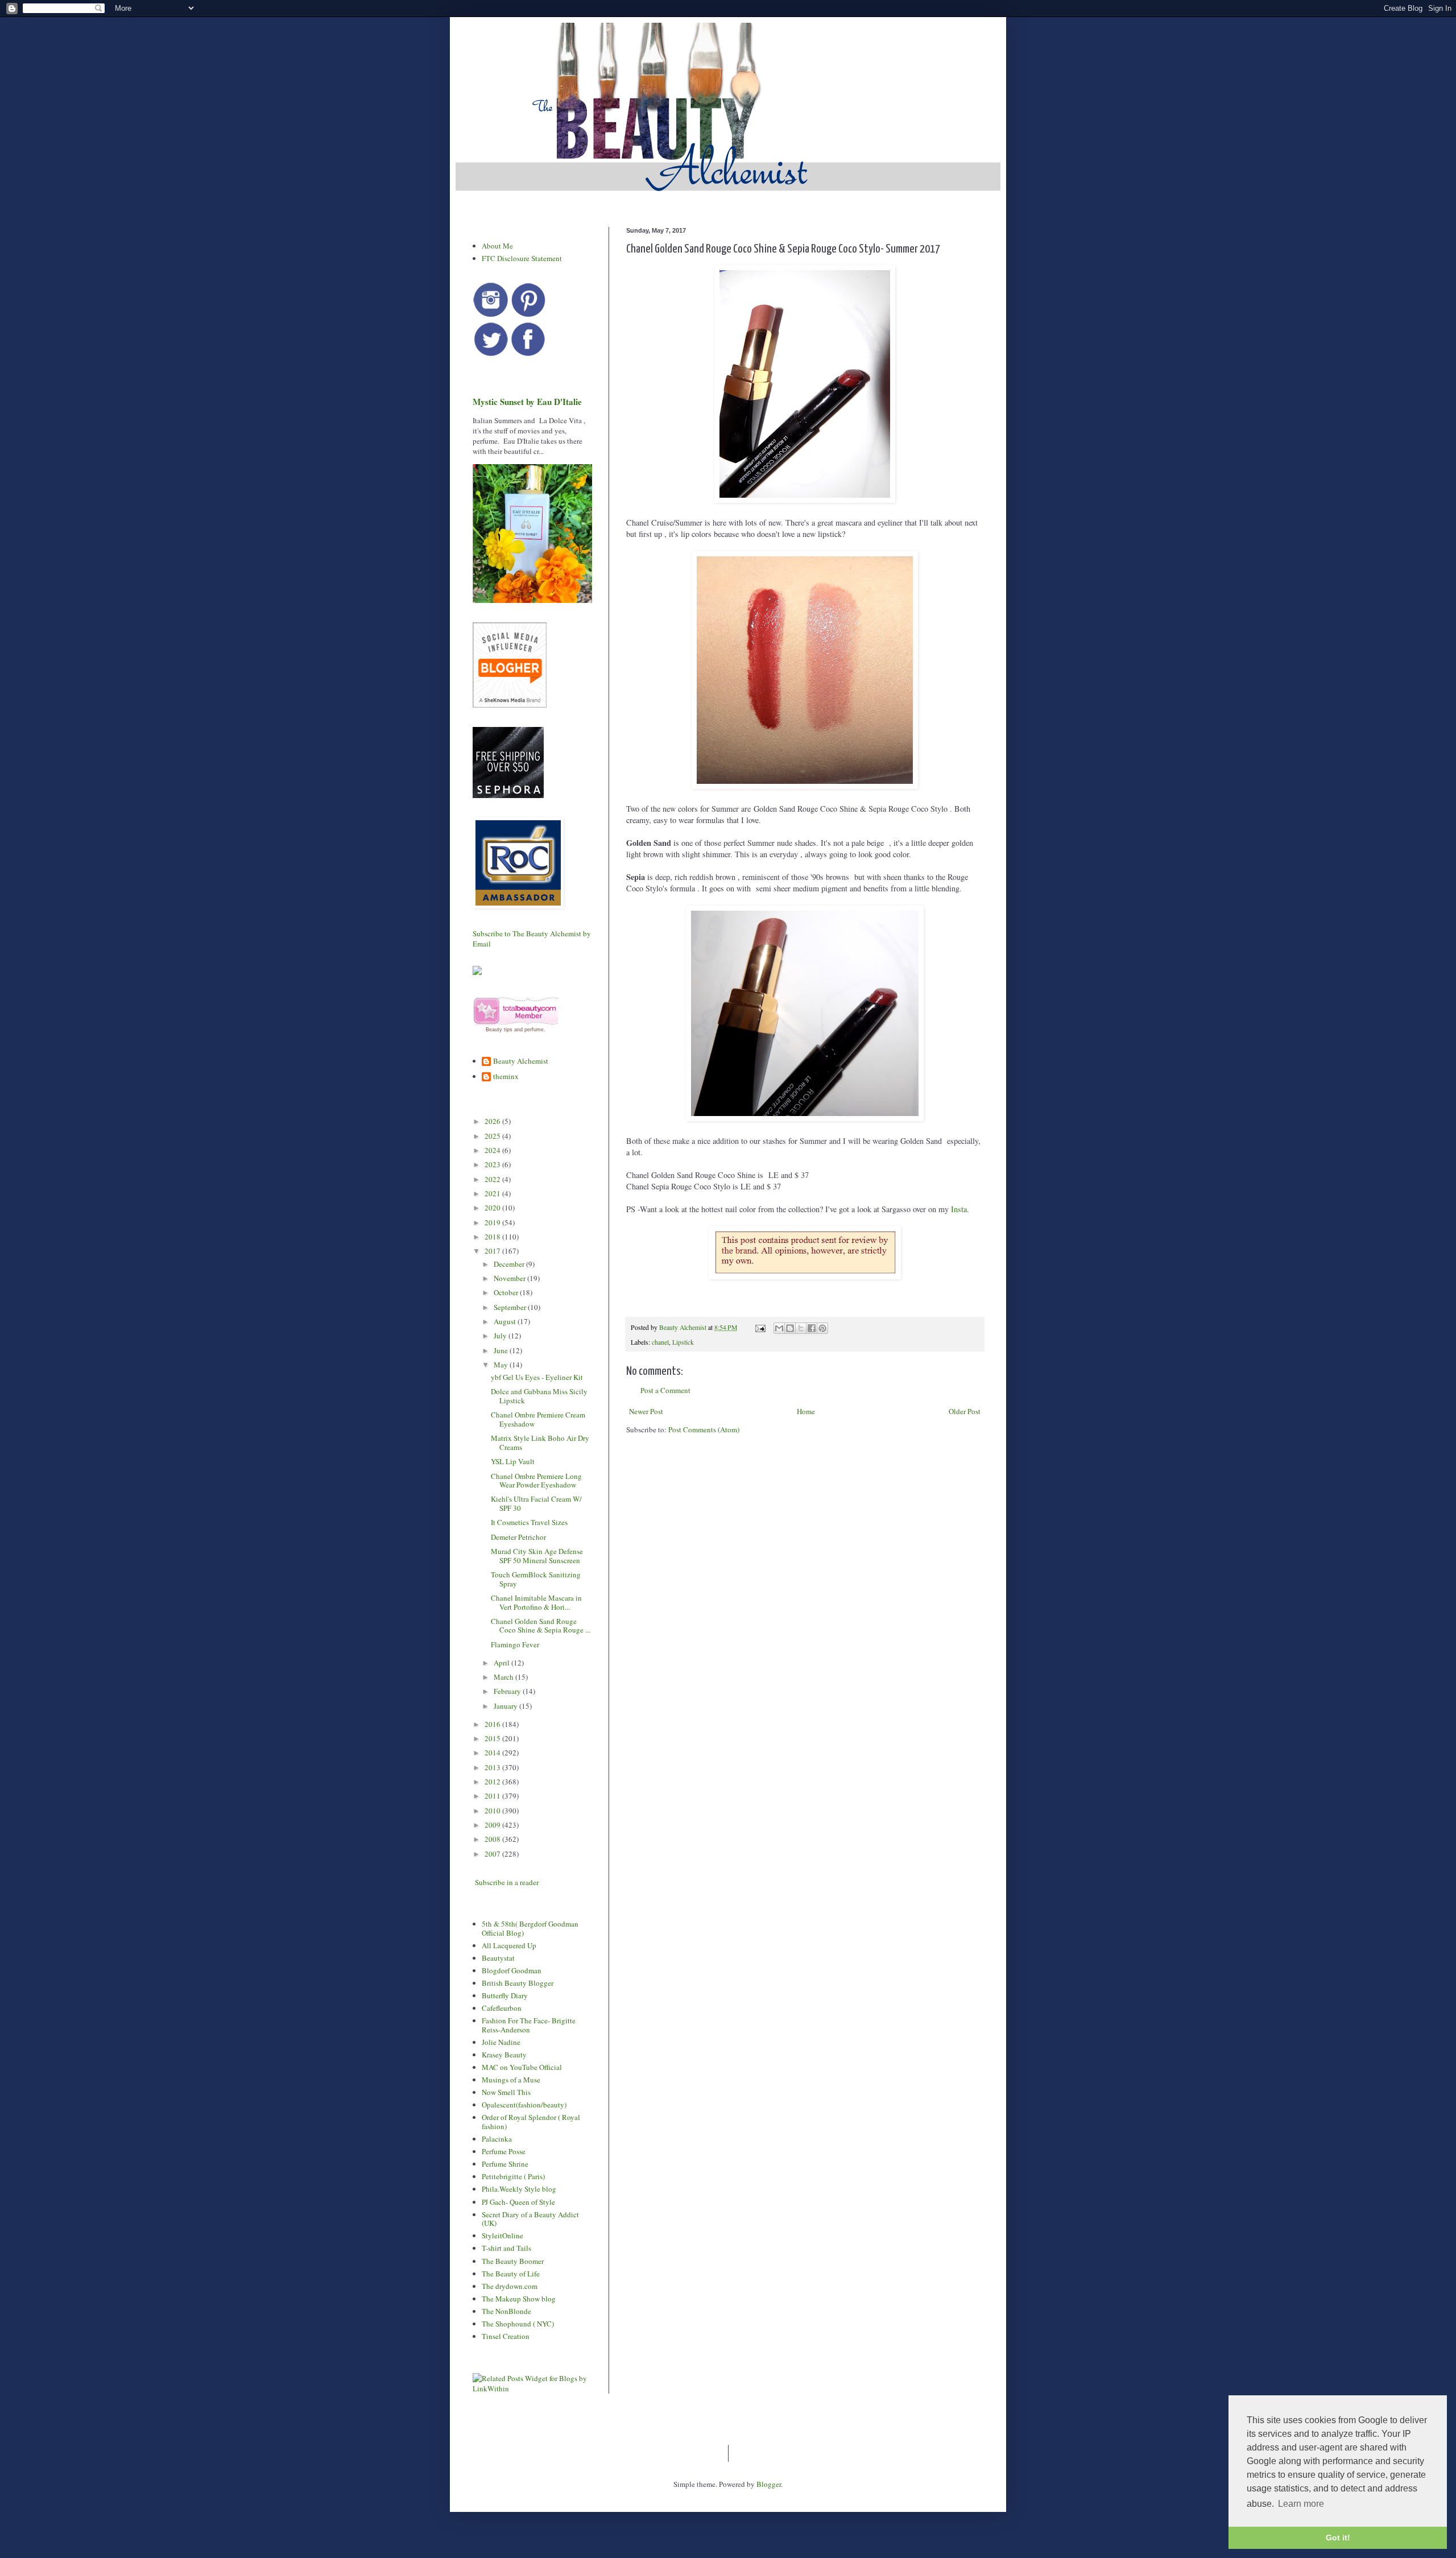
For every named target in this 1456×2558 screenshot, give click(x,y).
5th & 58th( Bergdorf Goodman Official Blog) (530, 1928)
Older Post (965, 1411)
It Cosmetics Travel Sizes (529, 1522)
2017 (493, 1251)
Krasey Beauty (504, 2055)
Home (806, 1411)
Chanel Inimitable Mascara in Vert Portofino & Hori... (536, 1602)
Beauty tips (499, 1030)
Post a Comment (665, 1390)
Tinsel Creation (506, 2336)
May (502, 1365)
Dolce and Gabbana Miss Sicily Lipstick (539, 1396)
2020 (493, 1208)
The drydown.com (510, 2286)
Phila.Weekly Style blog (519, 2189)
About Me (497, 246)
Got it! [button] (1338, 2538)
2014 (493, 1753)
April (502, 1663)
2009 (493, 1825)
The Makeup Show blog (519, 2299)
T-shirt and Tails (506, 2248)
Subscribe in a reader (507, 1882)
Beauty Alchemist (521, 1061)
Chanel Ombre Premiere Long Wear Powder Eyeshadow (536, 1481)
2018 (493, 1237)
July (501, 1336)
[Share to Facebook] (812, 1328)
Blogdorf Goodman (512, 1970)
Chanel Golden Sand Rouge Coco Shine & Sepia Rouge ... (541, 1626)
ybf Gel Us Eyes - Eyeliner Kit (537, 1377)
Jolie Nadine (501, 2042)
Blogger (769, 2484)
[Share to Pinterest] (822, 1328)
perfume (534, 1030)
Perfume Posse (504, 2151)
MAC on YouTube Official (522, 2067)
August (506, 1321)
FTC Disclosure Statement (522, 258)
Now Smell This (506, 2092)
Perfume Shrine (505, 2164)
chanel (660, 1342)
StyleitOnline (502, 2235)
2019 (493, 1222)
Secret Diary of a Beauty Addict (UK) (530, 2219)
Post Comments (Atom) (704, 1429)
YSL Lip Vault (513, 1461)
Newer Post (646, 1411)
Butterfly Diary (505, 1995)
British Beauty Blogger (518, 1983)
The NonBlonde (506, 2311)
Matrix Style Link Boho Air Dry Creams (540, 1443)
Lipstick (683, 1342)
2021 (493, 1193)
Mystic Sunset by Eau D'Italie (527, 402)
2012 (493, 1782)
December (510, 1264)
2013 (493, 1767)
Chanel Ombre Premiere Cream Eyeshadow (538, 1419)
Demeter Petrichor (518, 1537)
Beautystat (498, 1958)
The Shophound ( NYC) (518, 2324)
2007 (493, 1854)
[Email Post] (760, 1327)
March (504, 1677)
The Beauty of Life (511, 2274)
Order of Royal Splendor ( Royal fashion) (531, 2122)
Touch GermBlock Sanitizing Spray (536, 1579)
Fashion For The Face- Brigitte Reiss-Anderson (529, 2025)
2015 (493, 1738)
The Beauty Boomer (513, 2261)
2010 (493, 1811)
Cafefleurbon (502, 2008)
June (502, 1350)
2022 (493, 1179)
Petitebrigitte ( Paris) (513, 2176)
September (511, 1307)
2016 (493, 1724)
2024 (493, 1150)
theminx (506, 1077)
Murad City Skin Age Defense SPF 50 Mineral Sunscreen (537, 1556)
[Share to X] (801, 1328)
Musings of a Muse (511, 2080)
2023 (493, 1164)
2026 (493, 1121)
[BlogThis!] (790, 1328)
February (508, 1691)
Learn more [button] (1301, 2504)
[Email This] (779, 1328)
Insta (959, 1209)
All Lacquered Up (509, 1945)
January (506, 1706)
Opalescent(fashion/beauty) (524, 2105)
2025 (493, 1136)
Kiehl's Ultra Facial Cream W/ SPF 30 (536, 1503)
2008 (493, 1839)
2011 (493, 1796)
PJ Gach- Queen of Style (518, 2202)
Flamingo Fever (515, 1644)
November (510, 1278)
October (507, 1292)
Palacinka (497, 2139)
